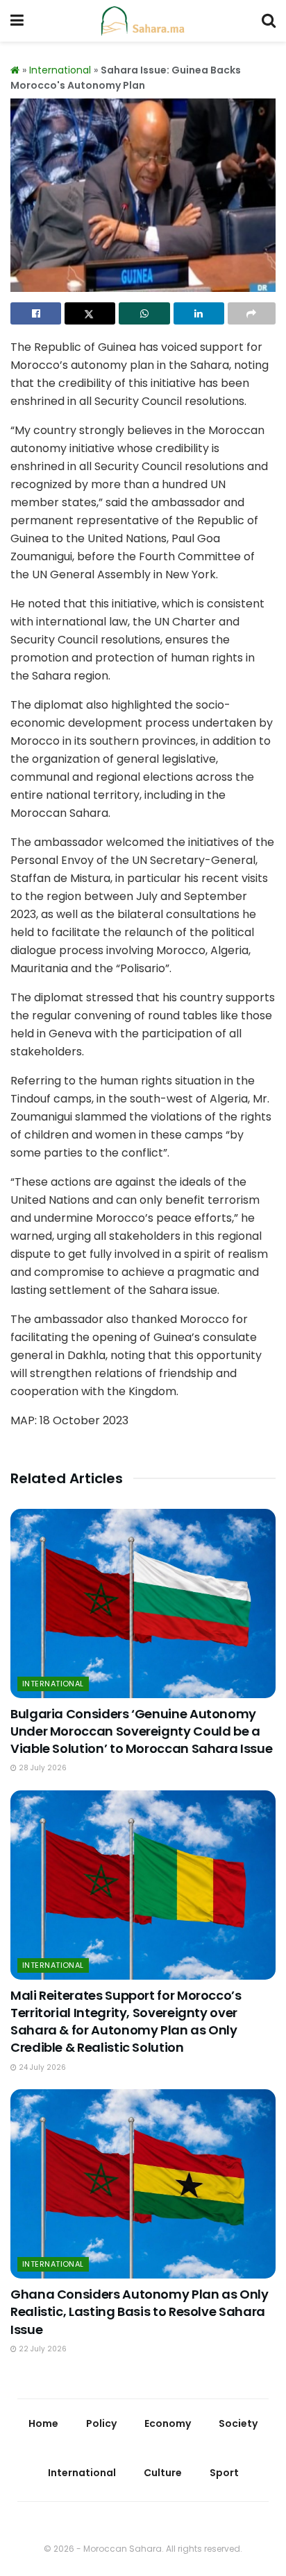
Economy (168, 2423)
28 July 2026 (42, 1768)
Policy (101, 2423)
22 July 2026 (42, 2349)
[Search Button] (269, 21)
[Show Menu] (17, 21)
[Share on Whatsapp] (144, 313)
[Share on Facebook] (36, 313)
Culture (163, 2473)
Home (43, 2423)
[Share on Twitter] (90, 313)
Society (238, 2423)
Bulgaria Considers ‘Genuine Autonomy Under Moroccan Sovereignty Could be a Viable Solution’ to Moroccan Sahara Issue (141, 1731)
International (60, 70)
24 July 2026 (41, 2067)
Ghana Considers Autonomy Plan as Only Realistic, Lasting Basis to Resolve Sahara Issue (140, 2311)
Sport (224, 2473)
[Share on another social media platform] (252, 313)
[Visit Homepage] (143, 21)
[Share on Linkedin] (199, 313)
